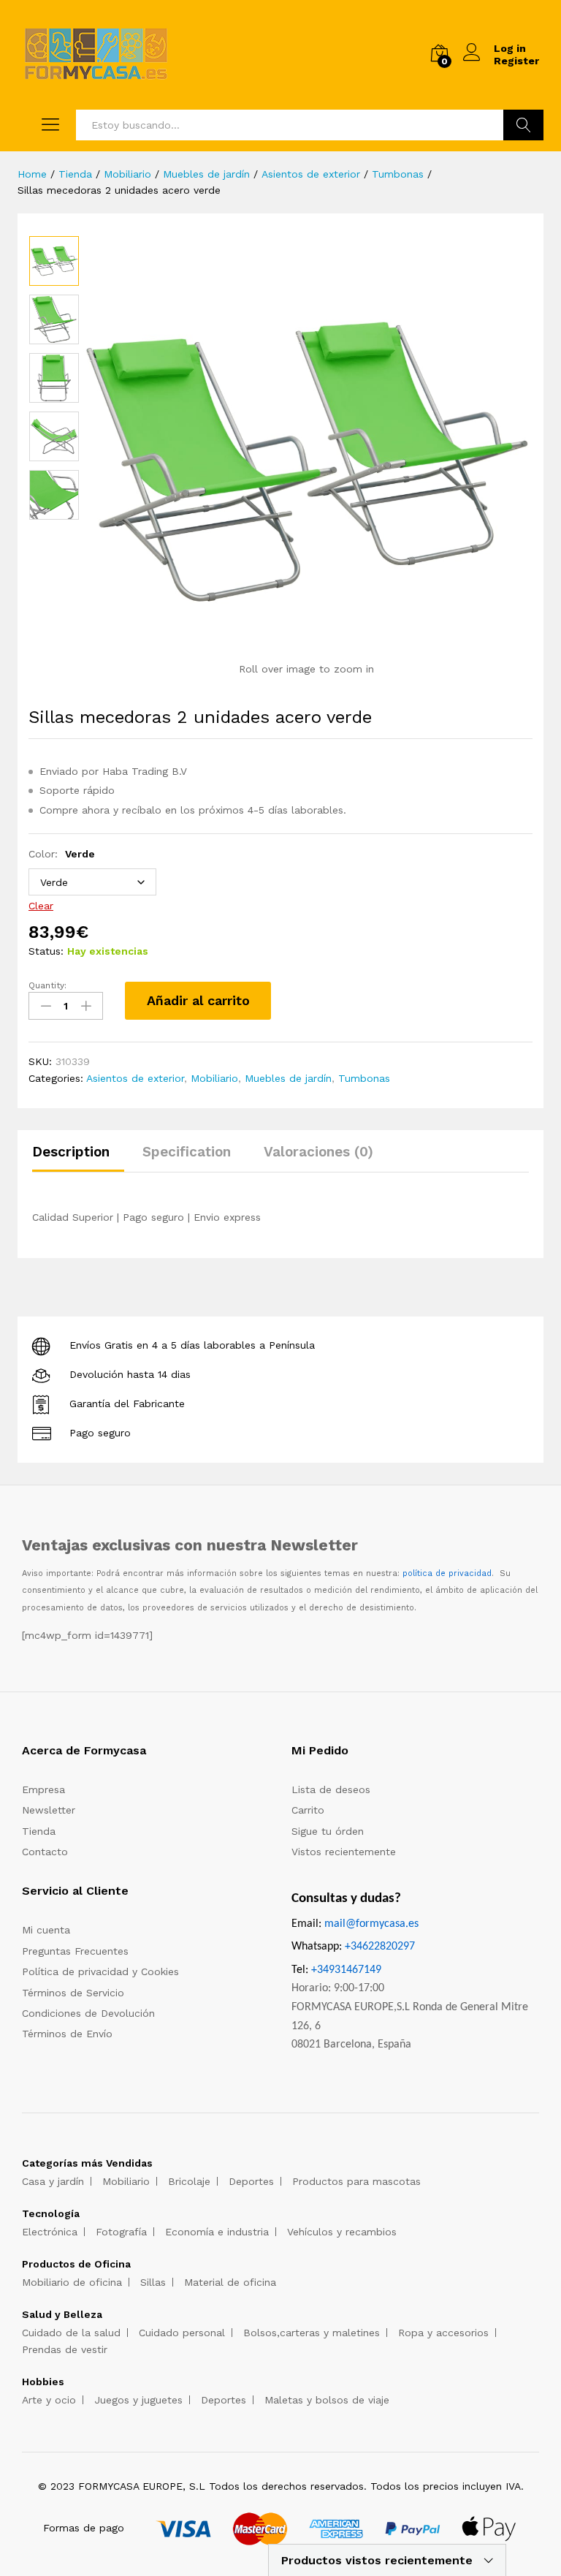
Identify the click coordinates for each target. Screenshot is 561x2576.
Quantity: (47, 985)
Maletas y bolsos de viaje (327, 2400)
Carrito (308, 1810)
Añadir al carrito (198, 1000)
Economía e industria (217, 2232)
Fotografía (121, 2232)
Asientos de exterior (135, 1078)
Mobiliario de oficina (72, 2282)
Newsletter (49, 1810)
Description (71, 1152)
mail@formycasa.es (371, 1924)
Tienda (39, 1831)
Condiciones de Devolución (88, 2013)
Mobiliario (214, 1078)
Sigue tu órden (328, 1831)
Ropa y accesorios (443, 2333)
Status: (46, 951)
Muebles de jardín (288, 1078)
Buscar (523, 125)
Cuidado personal (182, 2333)
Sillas (153, 2282)
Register (516, 61)
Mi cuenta (46, 1930)
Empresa (43, 1789)
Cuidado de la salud (71, 2333)
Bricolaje (189, 2181)
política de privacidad (447, 1573)
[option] (54, 261)
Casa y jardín (53, 2181)
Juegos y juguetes (138, 2400)
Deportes (251, 2181)
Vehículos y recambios (342, 2232)
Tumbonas (364, 1078)
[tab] (78, 1158)
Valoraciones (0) (318, 1152)
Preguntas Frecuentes (75, 1951)
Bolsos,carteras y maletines (312, 2333)
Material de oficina (230, 2282)
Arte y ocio (49, 2400)
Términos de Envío (67, 2034)
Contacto (45, 1852)
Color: (62, 854)
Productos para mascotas (356, 2181)
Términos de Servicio (73, 1993)
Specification (187, 1152)
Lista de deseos (331, 1789)
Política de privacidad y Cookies (100, 1971)
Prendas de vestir (65, 2349)
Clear (41, 906)
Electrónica (50, 2232)
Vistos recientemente (344, 1852)
